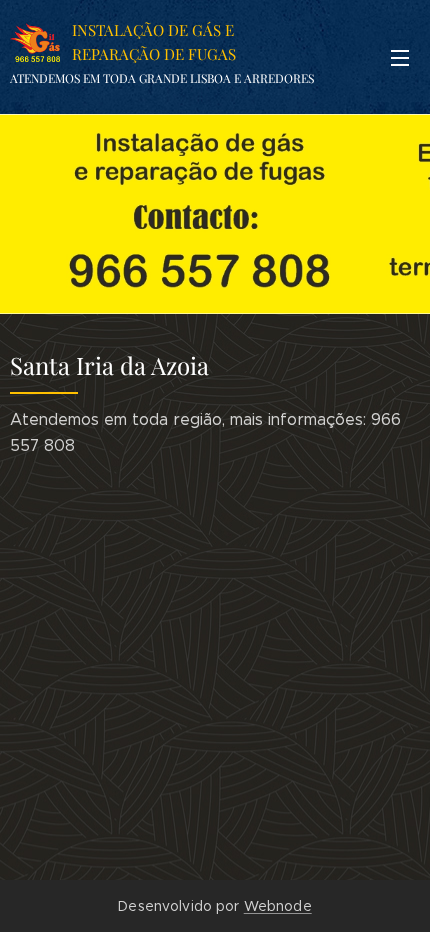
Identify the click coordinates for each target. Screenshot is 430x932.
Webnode (278, 906)
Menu (400, 57)
